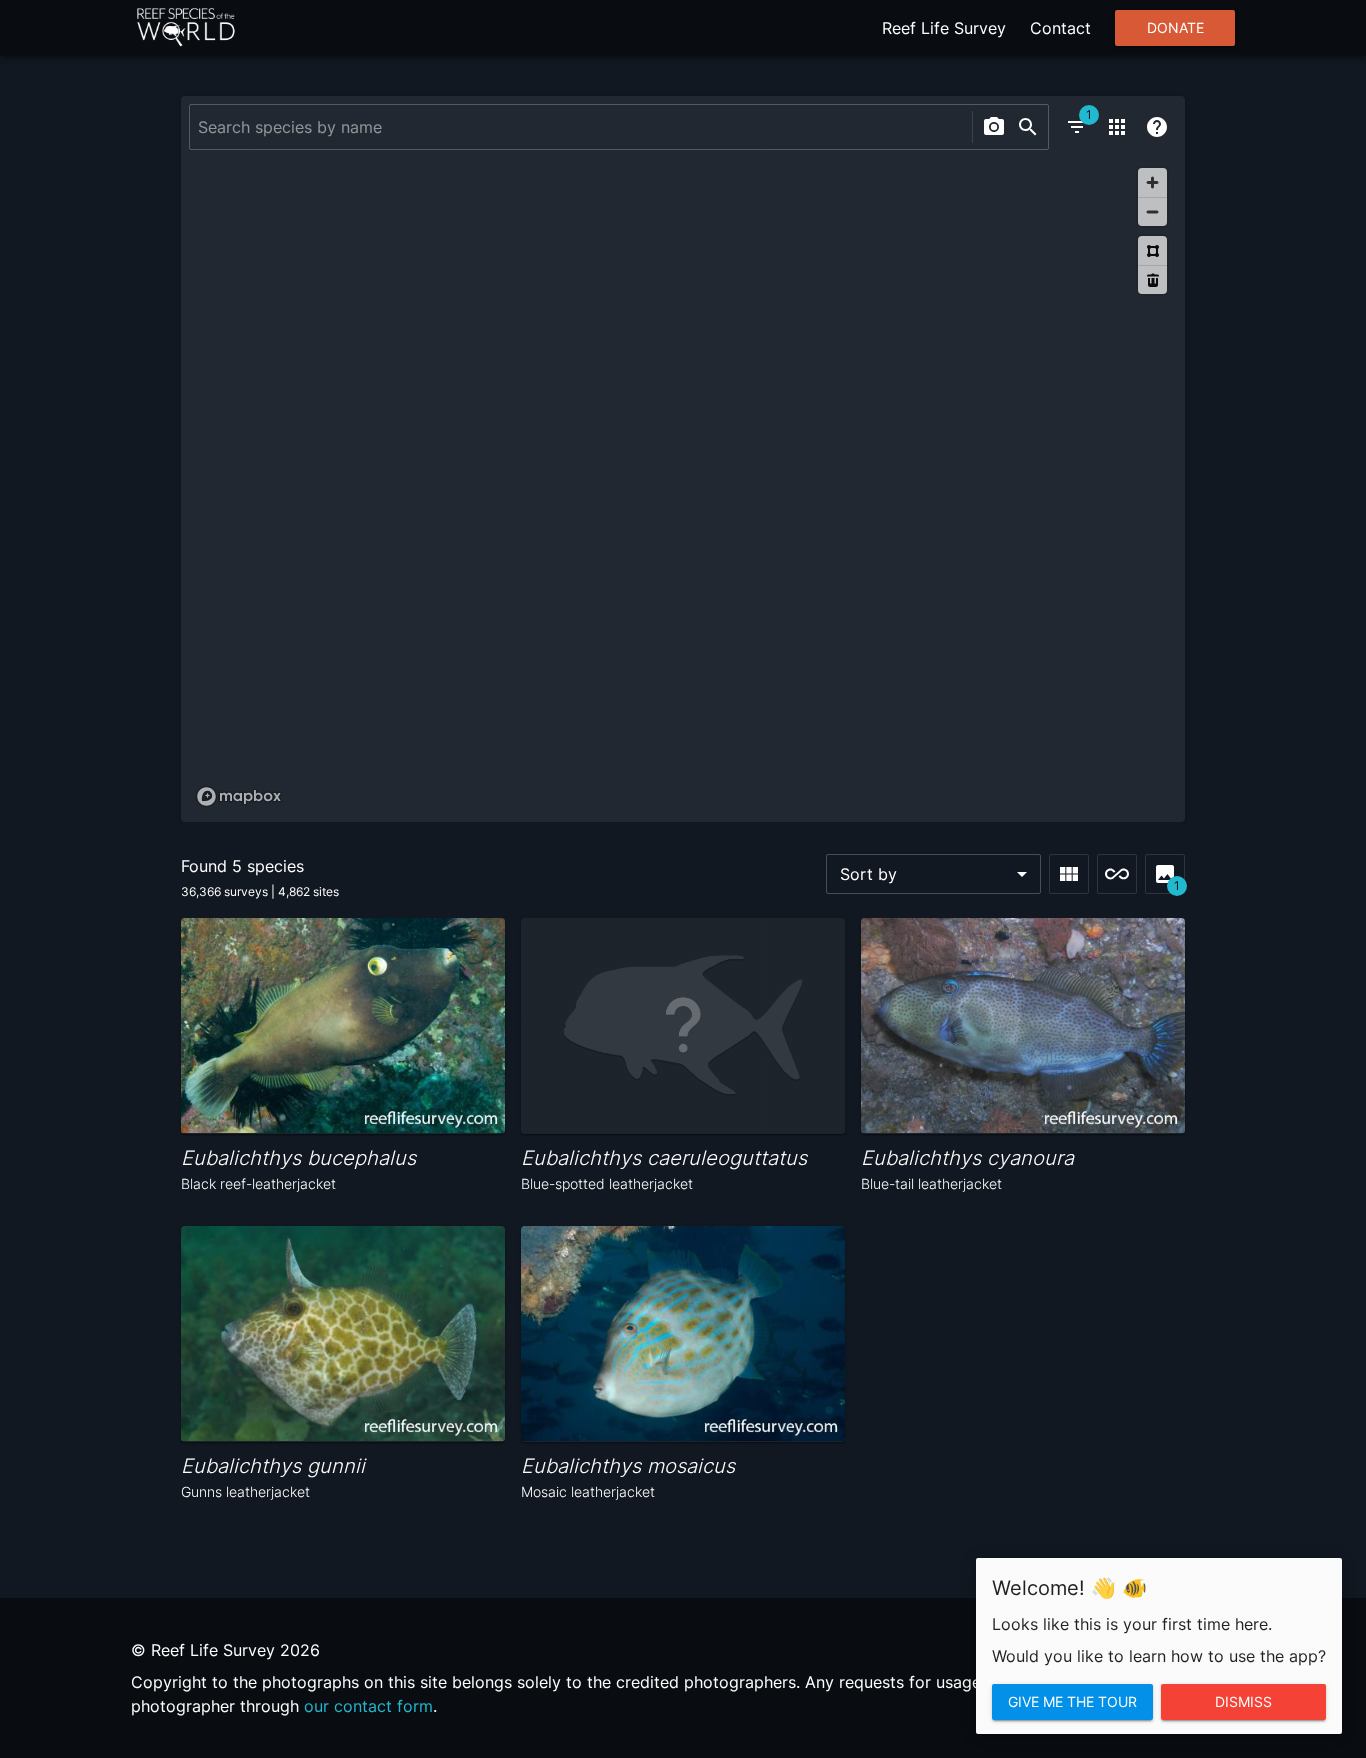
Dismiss (1243, 1702)
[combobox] (578, 127)
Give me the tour (1072, 1702)
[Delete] (1152, 279)
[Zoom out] (1152, 211)
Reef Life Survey (944, 28)
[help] (1157, 127)
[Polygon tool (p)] (1152, 250)
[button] (933, 874)
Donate (1175, 28)
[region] (683, 486)
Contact (1060, 28)
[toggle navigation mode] (1117, 874)
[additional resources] (1117, 127)
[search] (1028, 127)
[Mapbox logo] (239, 796)
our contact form (368, 1706)
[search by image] (994, 127)
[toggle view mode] (1069, 874)
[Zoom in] (1152, 182)
